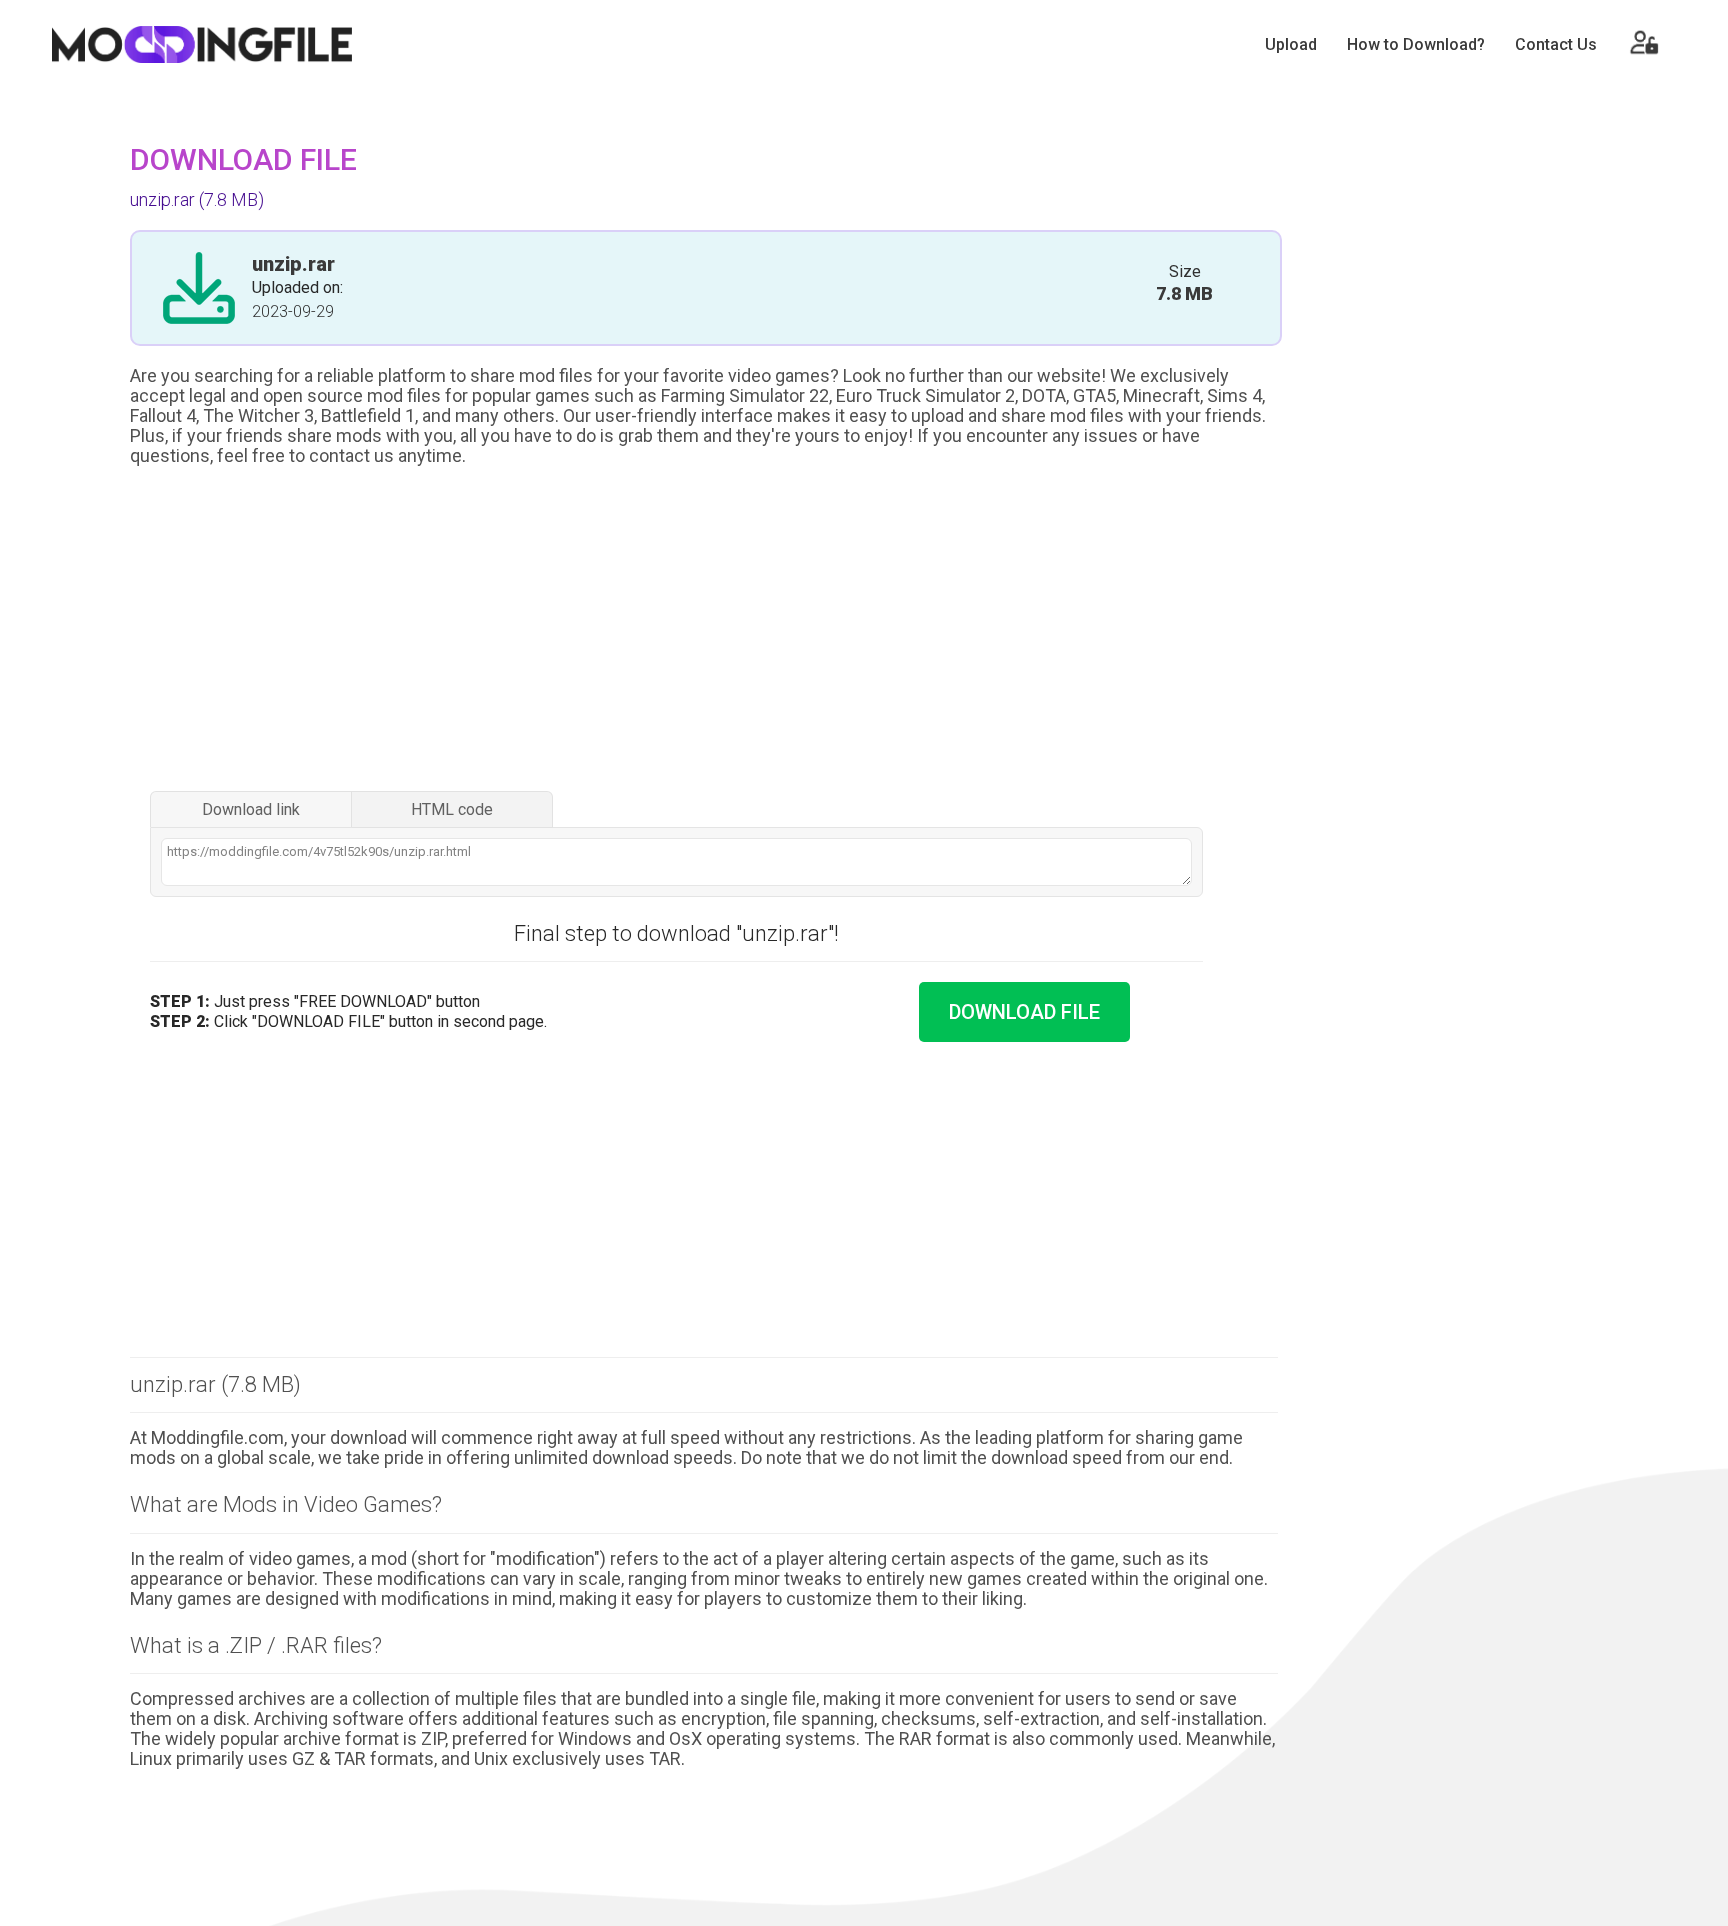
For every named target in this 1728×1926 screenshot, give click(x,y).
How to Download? (1416, 44)
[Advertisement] (704, 631)
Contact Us (1556, 44)
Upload (1291, 44)
